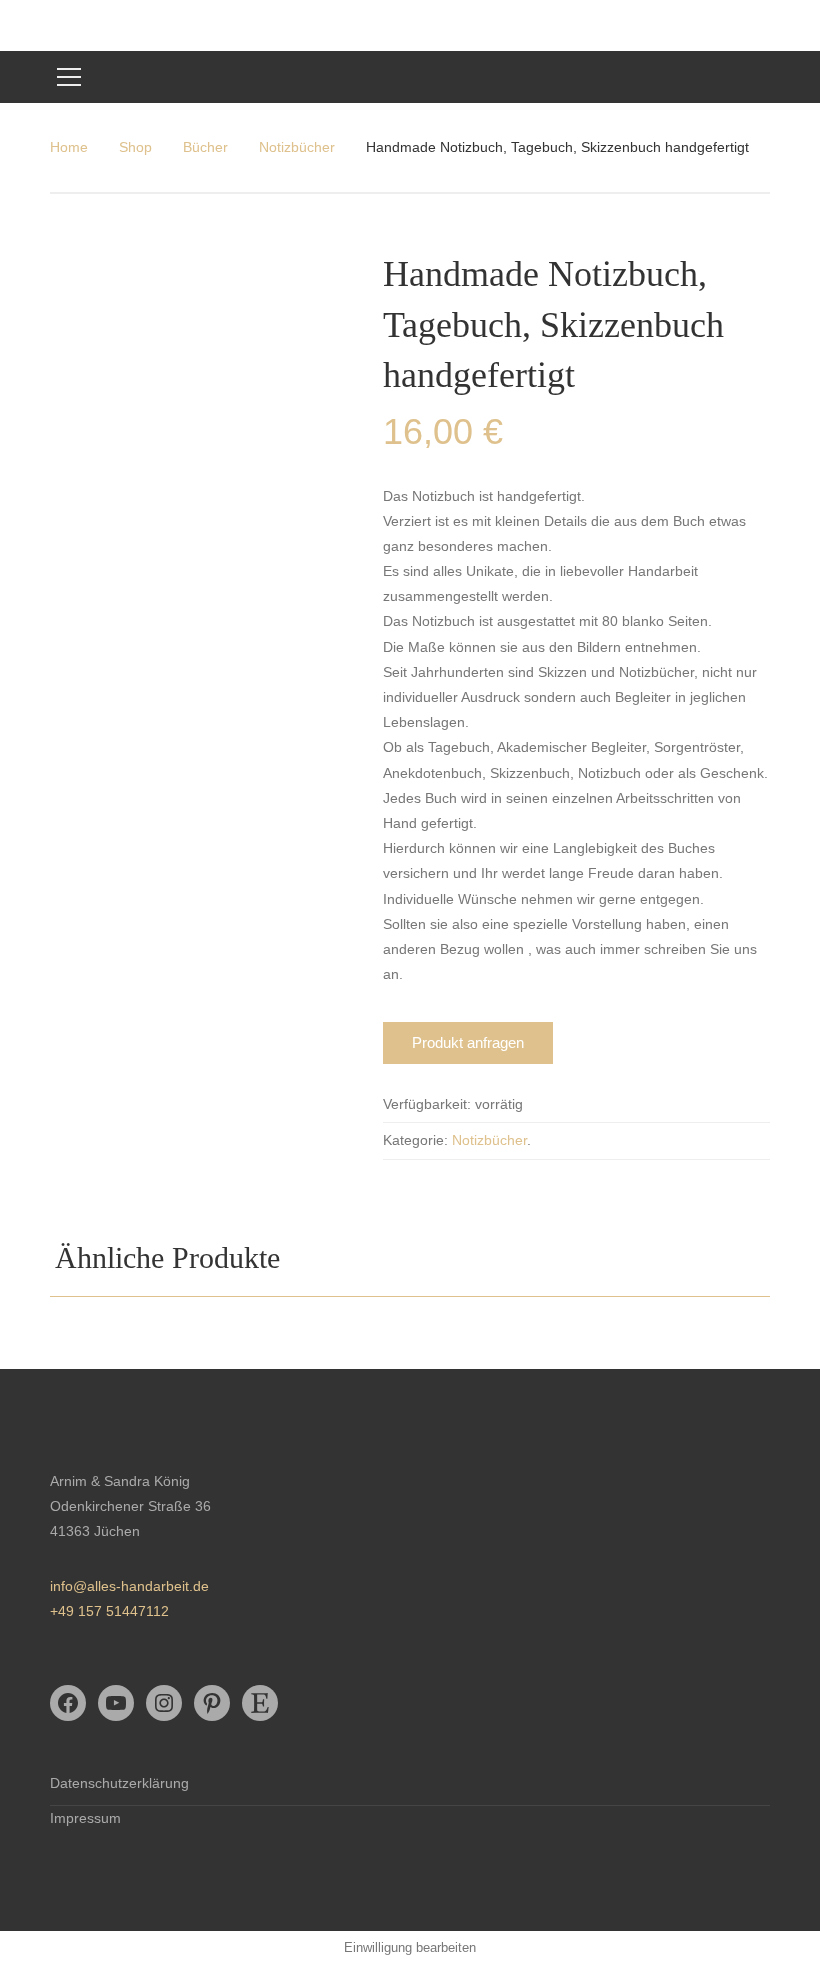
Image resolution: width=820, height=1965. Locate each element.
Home (69, 147)
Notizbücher (297, 147)
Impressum (85, 1818)
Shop (135, 147)
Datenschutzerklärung (119, 1783)
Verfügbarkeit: (427, 1104)
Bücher (205, 147)
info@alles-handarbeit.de (129, 1586)
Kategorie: (415, 1140)
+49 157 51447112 (109, 1611)
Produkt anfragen (468, 1042)
